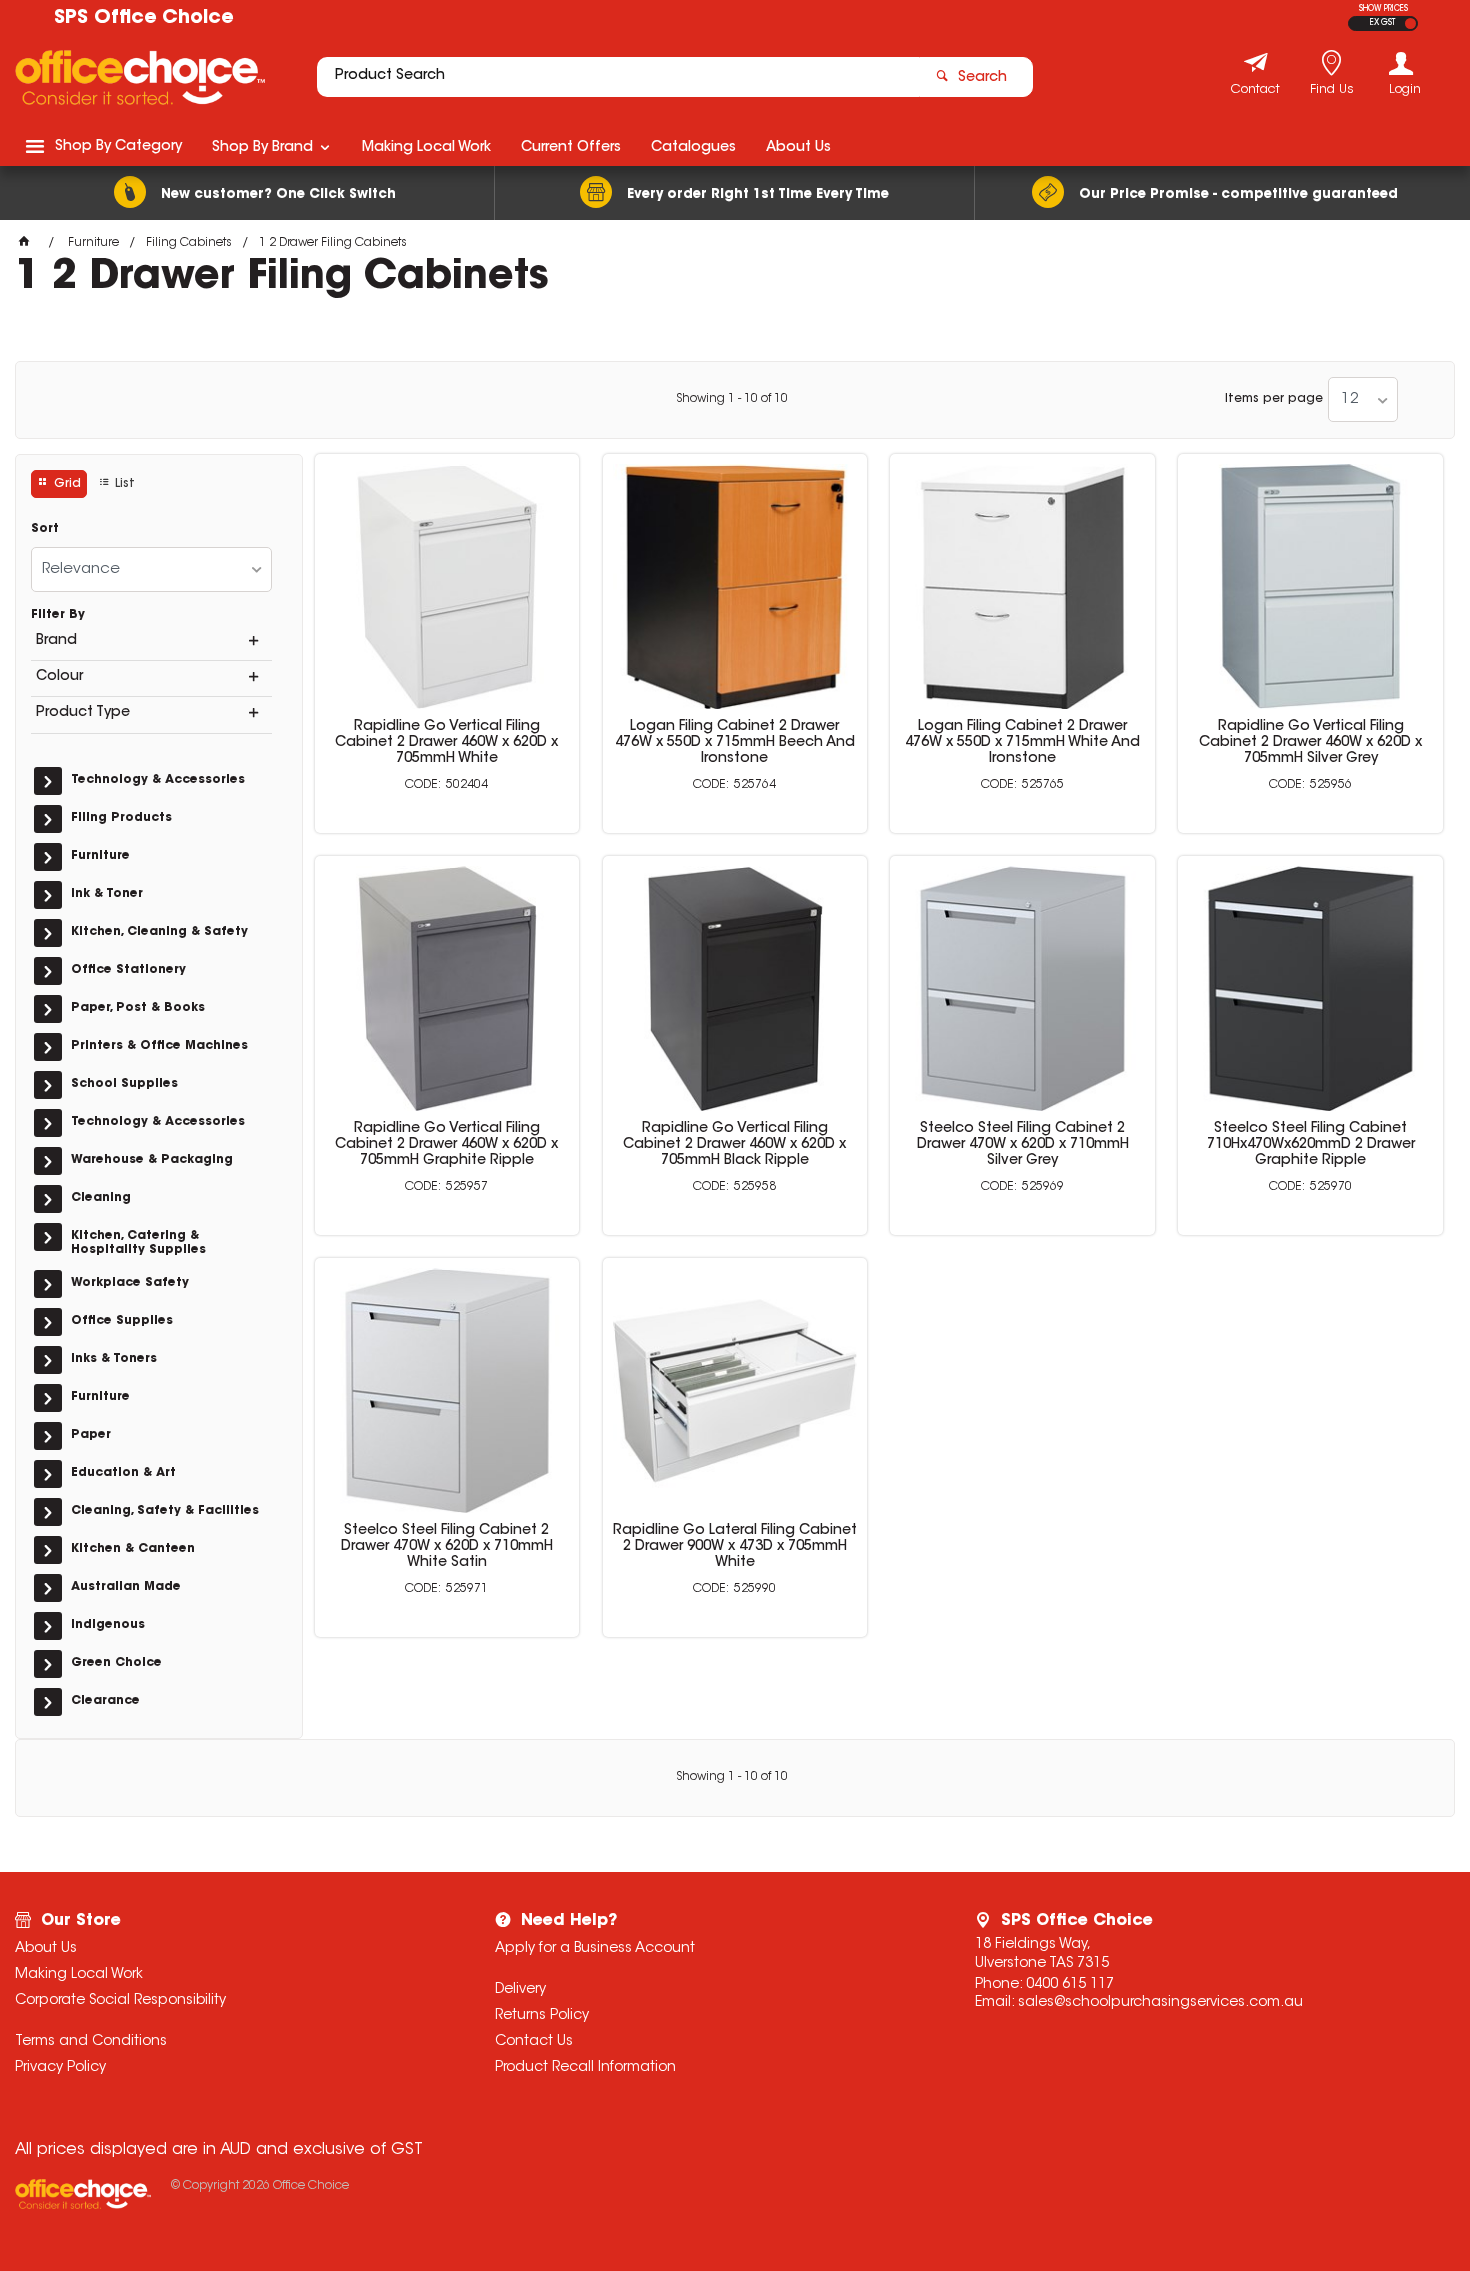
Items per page (1274, 399)
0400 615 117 (1070, 1985)
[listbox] (1363, 399)
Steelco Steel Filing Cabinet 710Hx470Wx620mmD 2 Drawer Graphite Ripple (1311, 1145)
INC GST (1410, 23)
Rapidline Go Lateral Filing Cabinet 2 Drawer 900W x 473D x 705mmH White (735, 1547)
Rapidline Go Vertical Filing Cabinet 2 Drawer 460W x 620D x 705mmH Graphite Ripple (446, 1145)
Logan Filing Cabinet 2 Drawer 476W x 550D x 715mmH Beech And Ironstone (735, 743)
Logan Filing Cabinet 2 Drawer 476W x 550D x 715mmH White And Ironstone (1022, 743)
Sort (45, 529)
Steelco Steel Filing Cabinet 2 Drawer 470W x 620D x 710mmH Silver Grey (1023, 1145)
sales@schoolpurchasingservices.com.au (1160, 2003)
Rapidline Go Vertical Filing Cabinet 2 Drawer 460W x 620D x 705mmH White (446, 743)
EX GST (1382, 23)
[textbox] (618, 77)
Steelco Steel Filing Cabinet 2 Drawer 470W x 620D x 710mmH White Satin (447, 1547)
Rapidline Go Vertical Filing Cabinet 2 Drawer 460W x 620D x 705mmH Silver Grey (1310, 743)
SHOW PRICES (1383, 9)
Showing (732, 399)
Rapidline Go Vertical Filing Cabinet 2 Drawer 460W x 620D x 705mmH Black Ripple (734, 1145)
